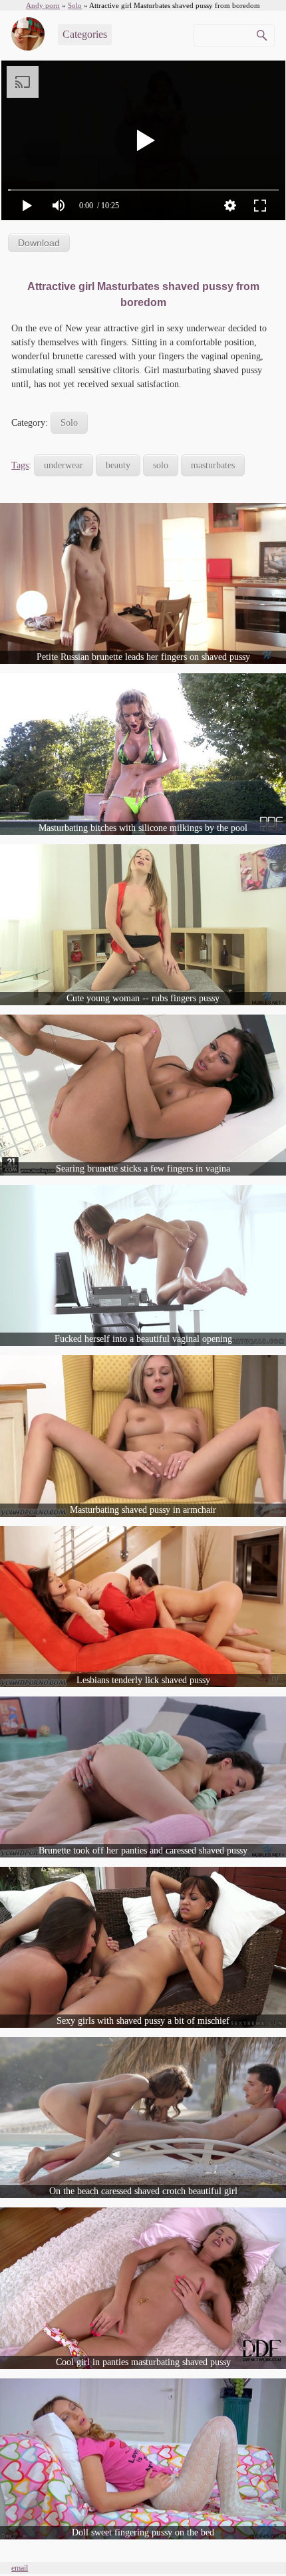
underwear (64, 465)
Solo (69, 423)
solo (161, 465)
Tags (20, 465)
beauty (118, 465)
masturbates (213, 465)
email (20, 2568)
